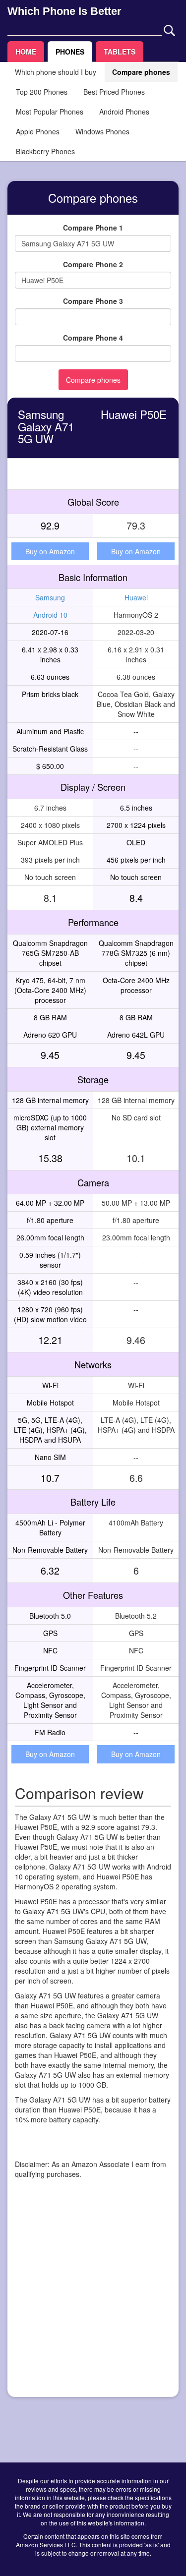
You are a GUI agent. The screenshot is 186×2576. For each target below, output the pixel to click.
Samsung (50, 597)
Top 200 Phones (42, 92)
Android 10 (50, 615)
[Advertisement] (93, 2297)
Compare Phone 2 (93, 264)
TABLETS (120, 52)
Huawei (136, 597)
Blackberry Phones (45, 151)
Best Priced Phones (114, 92)
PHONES (70, 52)
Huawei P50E (134, 414)
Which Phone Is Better (64, 11)
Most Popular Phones (50, 112)
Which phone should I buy (56, 72)
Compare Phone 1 (93, 228)
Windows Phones (102, 131)
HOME (26, 52)
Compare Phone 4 (93, 338)
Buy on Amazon (50, 551)
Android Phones (124, 112)
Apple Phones (38, 131)
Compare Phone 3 (93, 301)
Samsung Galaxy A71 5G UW (46, 426)
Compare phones (141, 72)
